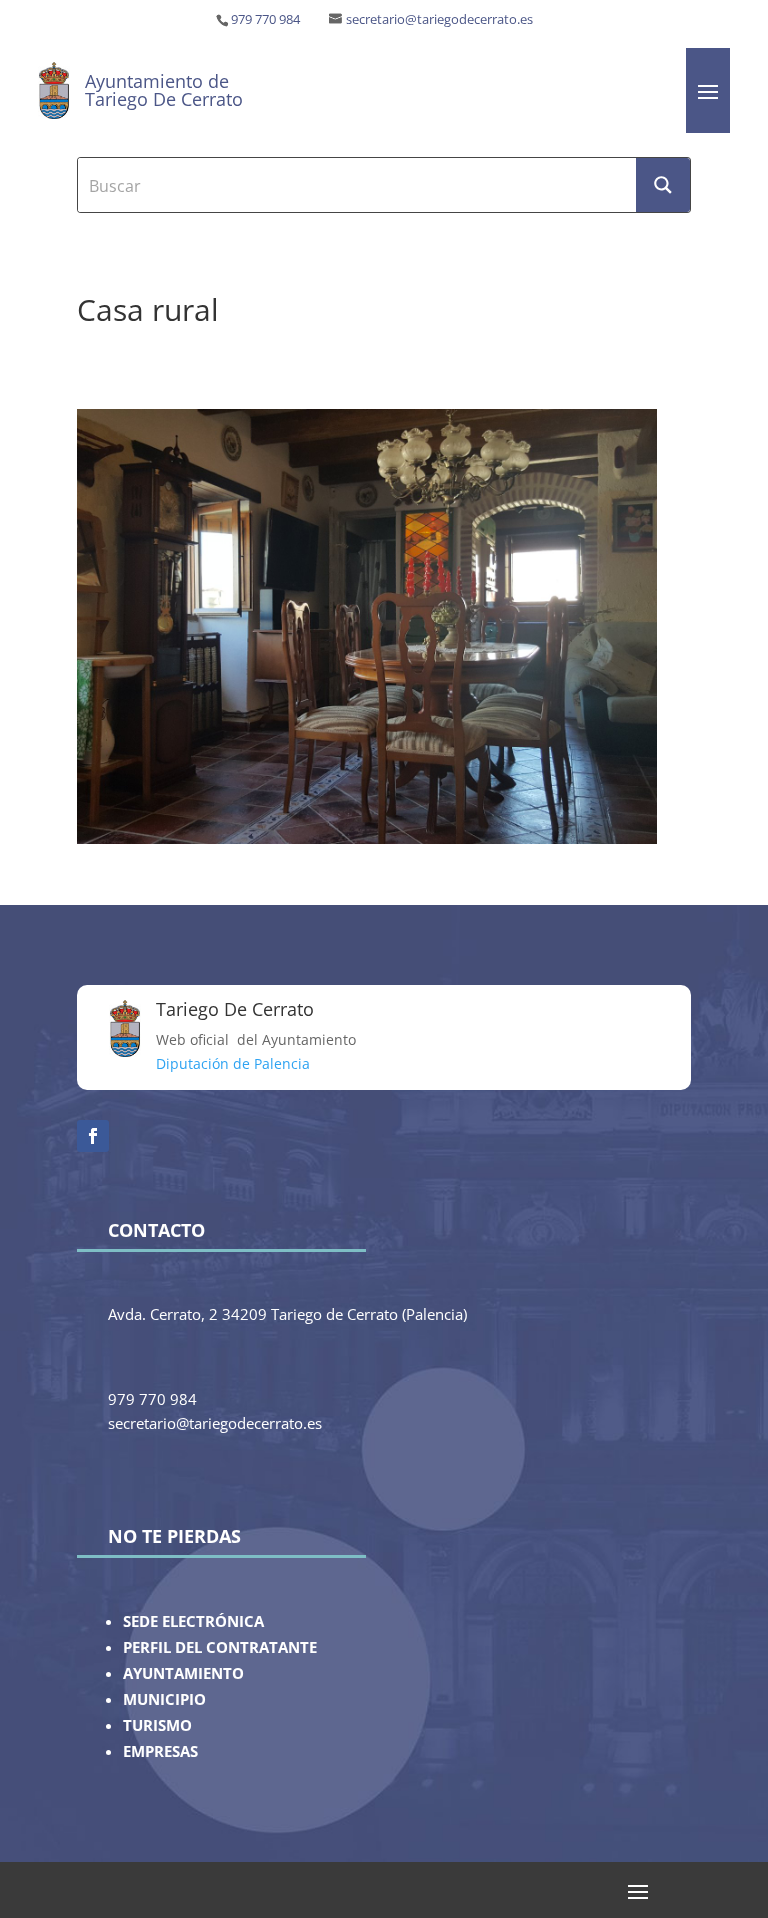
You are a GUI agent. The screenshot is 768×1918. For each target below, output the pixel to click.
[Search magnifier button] (663, 185)
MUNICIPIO (164, 1699)
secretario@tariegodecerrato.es (439, 19)
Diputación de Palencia (233, 1063)
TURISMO (157, 1725)
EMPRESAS (160, 1751)
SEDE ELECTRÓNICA (193, 1621)
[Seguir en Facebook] (93, 1136)
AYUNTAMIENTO (183, 1673)
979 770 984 (265, 19)
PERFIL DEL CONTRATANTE (220, 1647)
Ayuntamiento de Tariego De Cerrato (164, 90)
